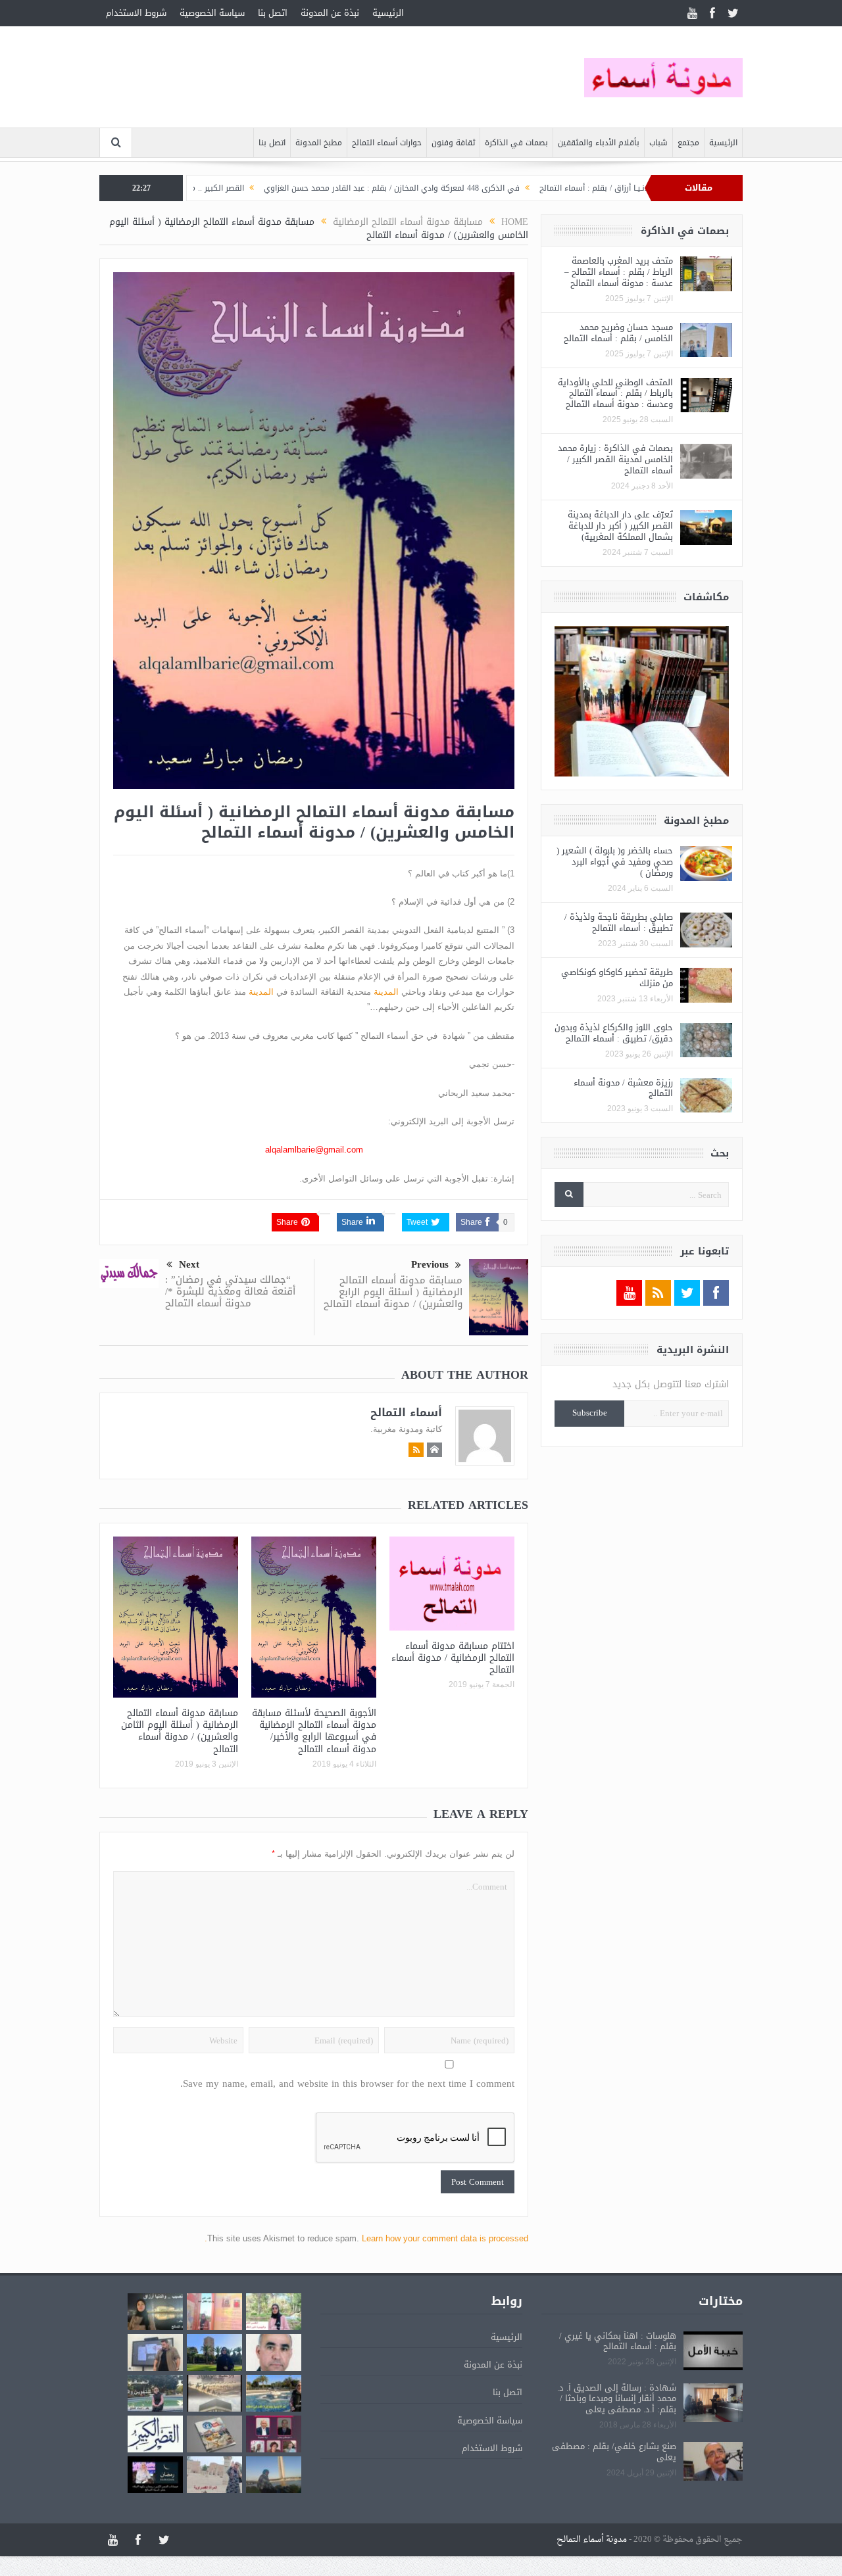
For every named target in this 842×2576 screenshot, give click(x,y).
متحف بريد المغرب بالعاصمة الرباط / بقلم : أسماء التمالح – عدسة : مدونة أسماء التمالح (619, 272)
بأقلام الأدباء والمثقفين (599, 143)
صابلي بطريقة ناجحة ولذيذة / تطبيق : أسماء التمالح (619, 922)
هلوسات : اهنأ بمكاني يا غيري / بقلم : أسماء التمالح (618, 2341)
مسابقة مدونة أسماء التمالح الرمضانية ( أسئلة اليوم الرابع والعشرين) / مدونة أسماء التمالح (393, 1292)
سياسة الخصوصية (212, 13)
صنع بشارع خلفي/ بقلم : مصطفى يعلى (614, 2452)
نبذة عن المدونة (330, 13)
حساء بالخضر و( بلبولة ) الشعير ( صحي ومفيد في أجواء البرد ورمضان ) (615, 862)
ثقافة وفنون (453, 143)
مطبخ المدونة (319, 143)
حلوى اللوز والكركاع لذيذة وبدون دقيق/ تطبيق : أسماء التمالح (614, 1033)
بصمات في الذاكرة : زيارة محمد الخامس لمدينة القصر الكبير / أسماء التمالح (615, 459)
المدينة (386, 992)
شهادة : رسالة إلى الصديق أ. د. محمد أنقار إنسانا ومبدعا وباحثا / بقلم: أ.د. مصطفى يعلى (617, 2399)
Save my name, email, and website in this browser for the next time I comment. (347, 2084)
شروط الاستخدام (136, 13)
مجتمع (688, 143)
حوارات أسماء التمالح (387, 143)
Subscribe (590, 1413)
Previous (430, 1265)
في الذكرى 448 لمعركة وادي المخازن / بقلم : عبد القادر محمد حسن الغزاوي (467, 188)
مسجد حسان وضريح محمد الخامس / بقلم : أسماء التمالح (618, 333)
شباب (658, 143)
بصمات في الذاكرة (516, 143)
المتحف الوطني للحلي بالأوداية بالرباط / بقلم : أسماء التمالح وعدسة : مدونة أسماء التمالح (615, 394)
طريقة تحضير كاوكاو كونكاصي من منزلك (617, 978)
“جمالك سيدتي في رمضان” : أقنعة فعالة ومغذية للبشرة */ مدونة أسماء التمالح (230, 1291)
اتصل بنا (273, 13)
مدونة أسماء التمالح (592, 2540)
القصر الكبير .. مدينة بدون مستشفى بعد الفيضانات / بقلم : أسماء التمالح (195, 188)
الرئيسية (388, 13)
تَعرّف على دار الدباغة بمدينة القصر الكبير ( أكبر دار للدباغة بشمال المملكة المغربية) (620, 526)
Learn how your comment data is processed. (366, 2238)
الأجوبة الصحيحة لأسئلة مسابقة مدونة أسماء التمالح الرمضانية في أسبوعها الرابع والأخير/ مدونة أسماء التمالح (314, 1731)
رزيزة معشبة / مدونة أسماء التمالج (623, 1088)
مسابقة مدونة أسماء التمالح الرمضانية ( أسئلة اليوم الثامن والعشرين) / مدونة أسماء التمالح (180, 1731)
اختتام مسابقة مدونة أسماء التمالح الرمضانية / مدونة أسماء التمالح (453, 1658)
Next (189, 1265)
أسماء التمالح (406, 1412)
